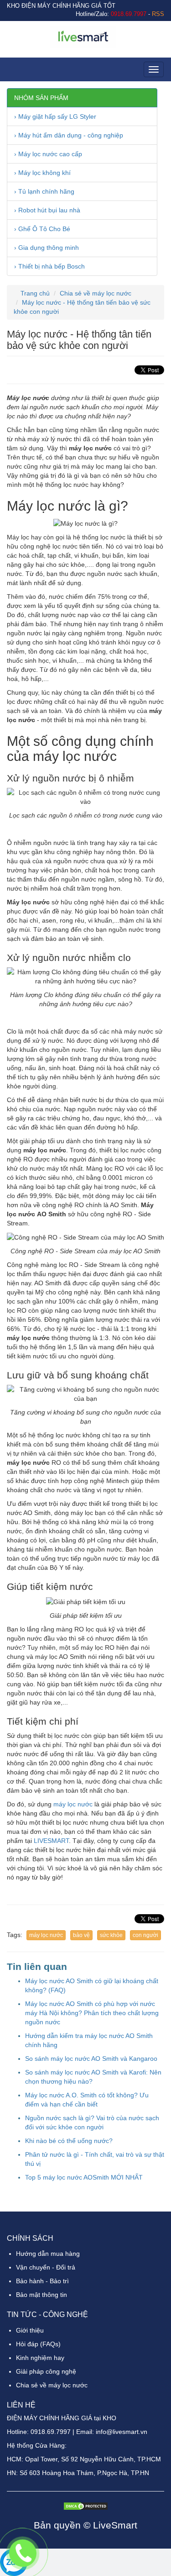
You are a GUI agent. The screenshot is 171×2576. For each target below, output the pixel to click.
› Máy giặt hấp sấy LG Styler (55, 116)
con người (145, 1935)
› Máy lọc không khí (42, 173)
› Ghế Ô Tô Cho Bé (42, 229)
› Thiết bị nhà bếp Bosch (49, 266)
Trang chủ (34, 293)
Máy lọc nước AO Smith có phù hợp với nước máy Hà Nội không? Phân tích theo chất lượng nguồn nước (92, 2013)
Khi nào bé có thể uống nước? (69, 2141)
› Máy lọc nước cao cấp (48, 154)
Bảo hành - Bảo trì (42, 2281)
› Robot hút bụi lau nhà (47, 210)
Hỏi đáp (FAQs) (38, 2344)
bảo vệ (81, 1935)
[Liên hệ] (23, 2553)
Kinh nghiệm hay (40, 2358)
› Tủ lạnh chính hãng (44, 191)
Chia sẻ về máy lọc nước (96, 293)
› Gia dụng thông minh (47, 248)
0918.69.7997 (51, 2432)
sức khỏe (111, 1935)
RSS (158, 14)
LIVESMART (51, 1841)
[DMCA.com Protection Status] (86, 2505)
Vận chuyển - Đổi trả (46, 2267)
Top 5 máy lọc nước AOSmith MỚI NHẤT (84, 2177)
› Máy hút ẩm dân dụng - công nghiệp (69, 135)
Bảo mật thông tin (41, 2295)
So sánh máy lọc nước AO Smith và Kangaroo (91, 2059)
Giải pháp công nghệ (46, 2371)
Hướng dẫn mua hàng (48, 2254)
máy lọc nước (73, 1804)
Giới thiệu (30, 2330)
